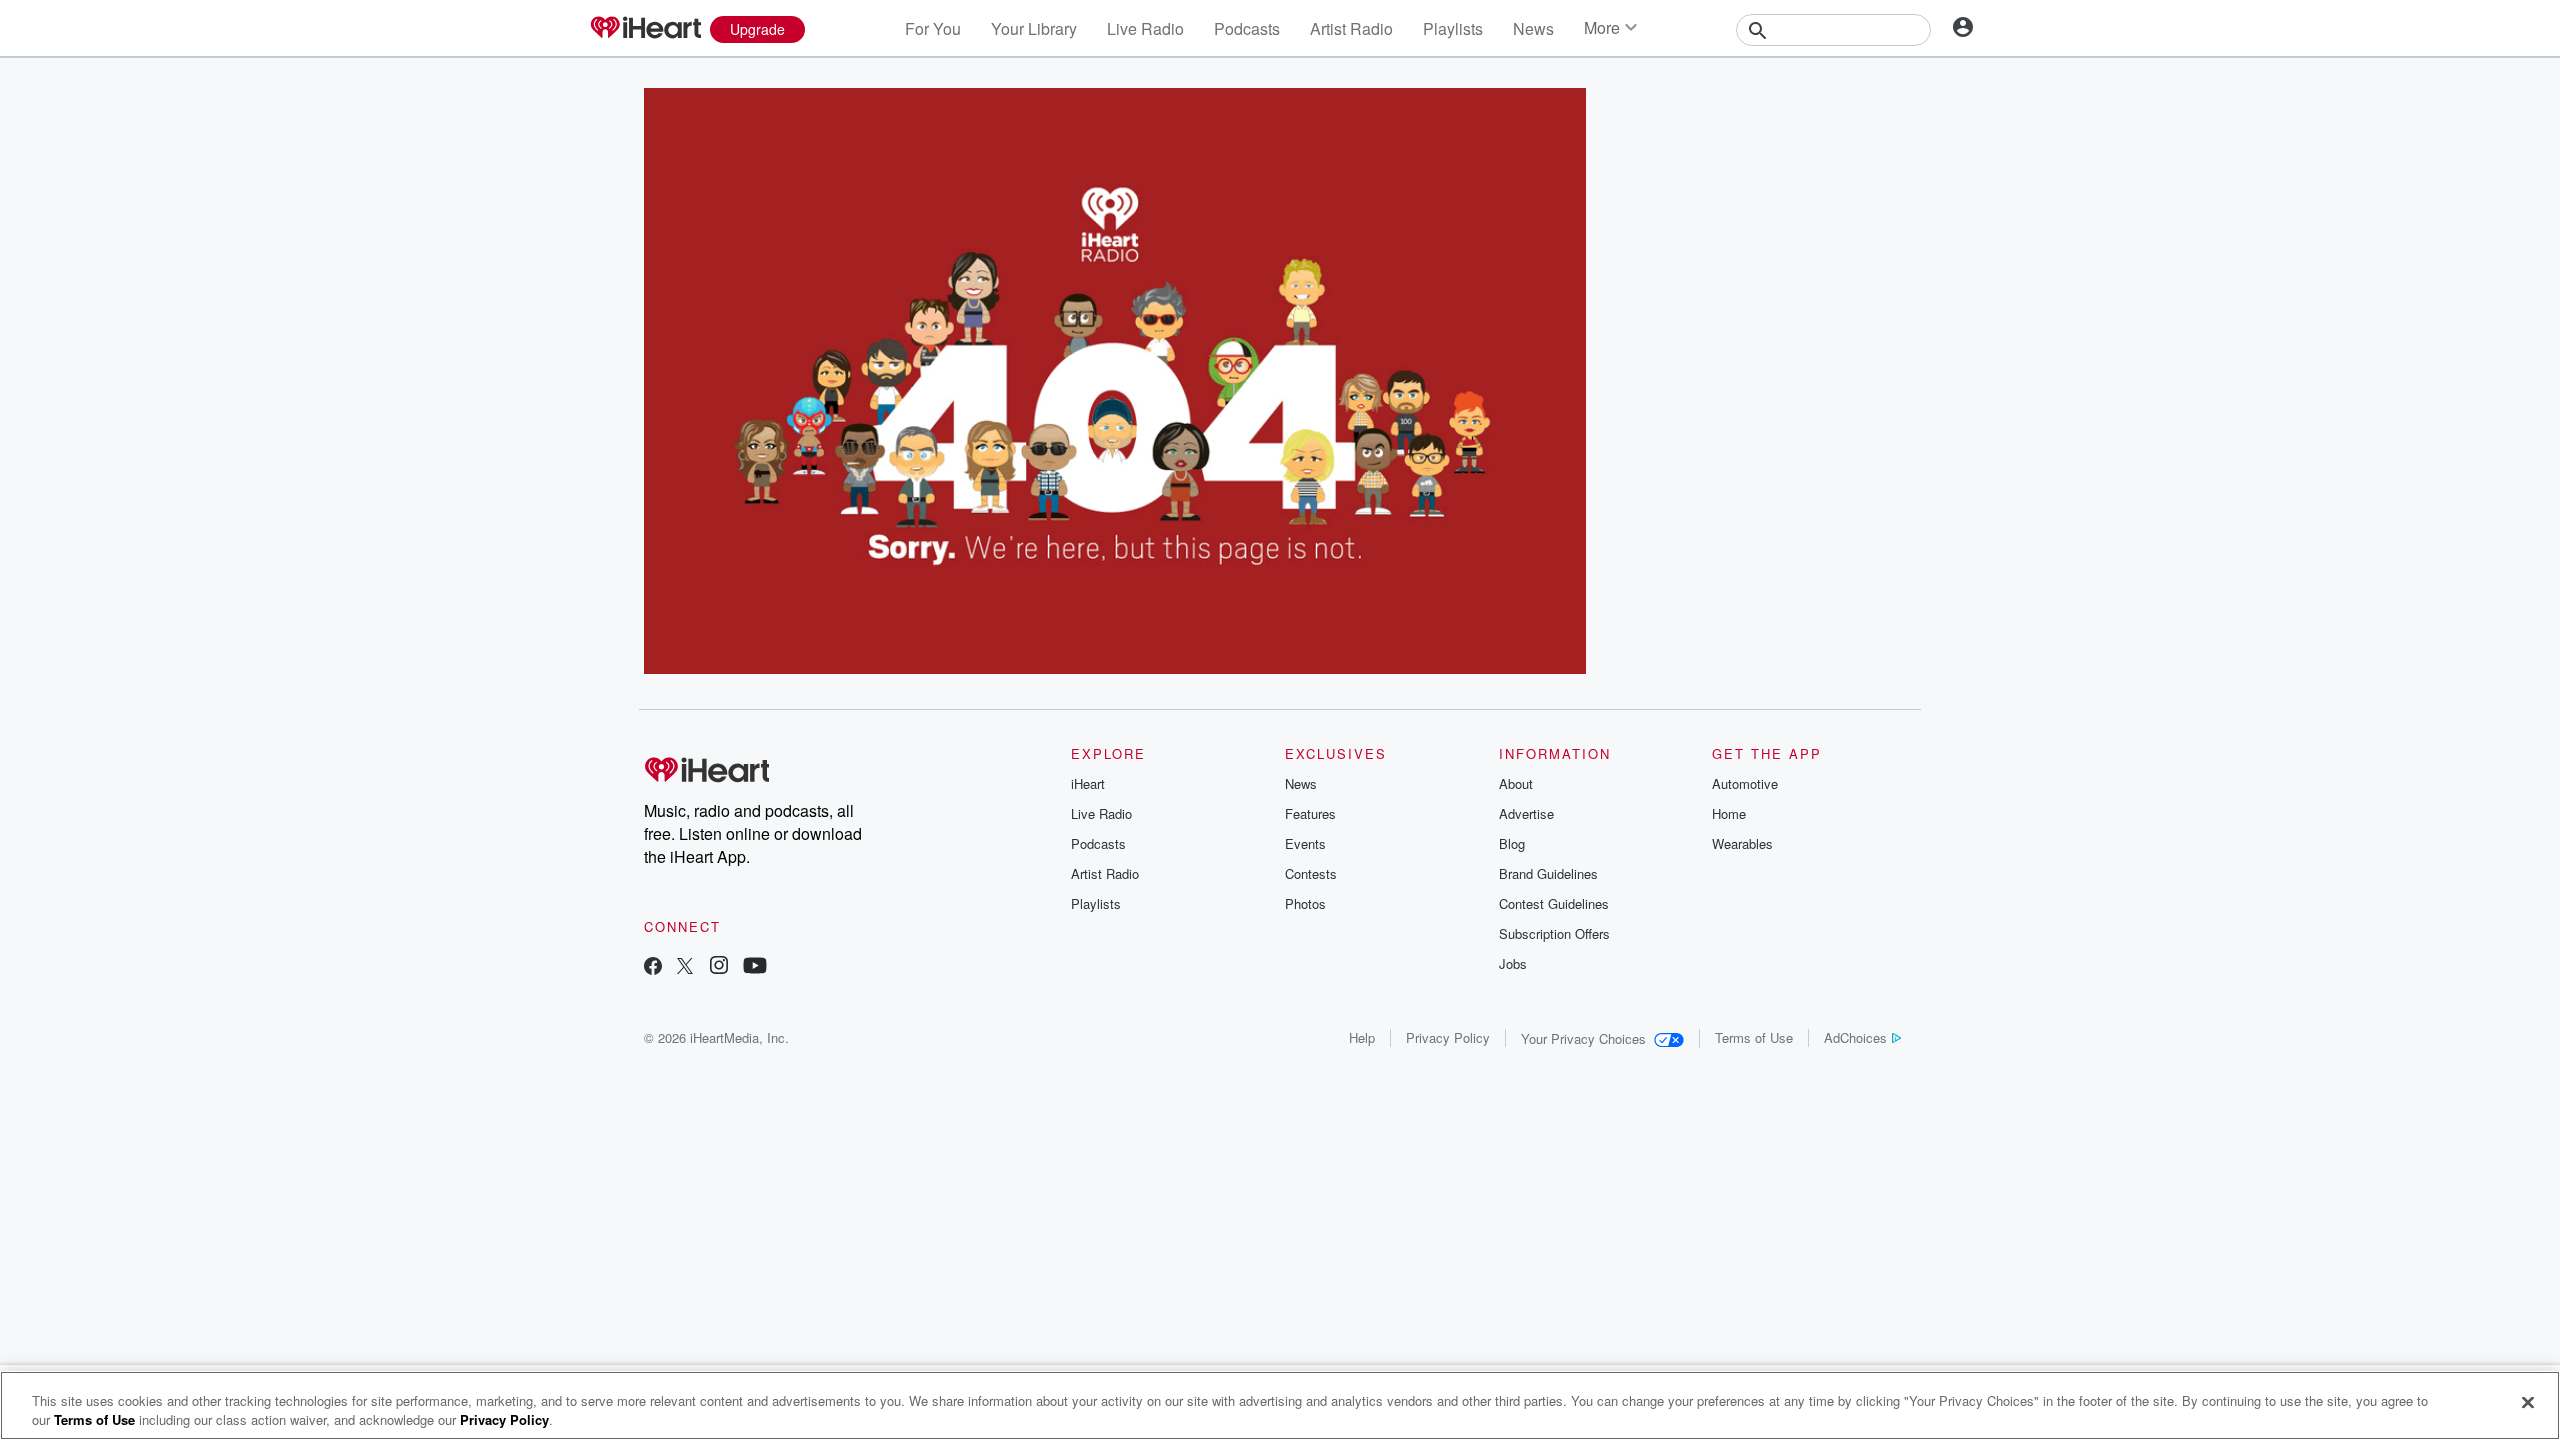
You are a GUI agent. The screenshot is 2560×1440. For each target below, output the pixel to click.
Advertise (1526, 813)
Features (1310, 813)
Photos (1305, 903)
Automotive (1745, 783)
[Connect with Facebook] (653, 967)
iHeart (1088, 783)
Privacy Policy (1448, 1037)
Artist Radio (1351, 28)
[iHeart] (645, 29)
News (1533, 28)
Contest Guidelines (1554, 903)
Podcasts (1247, 28)
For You (933, 28)
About (1516, 783)
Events (1305, 843)
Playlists (1453, 28)
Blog (1512, 843)
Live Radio (1145, 28)
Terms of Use (1754, 1037)
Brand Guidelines (1548, 873)
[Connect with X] (685, 967)
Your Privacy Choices (1583, 1038)
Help (1362, 1037)
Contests (1311, 873)
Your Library (1034, 28)
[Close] (2528, 1403)
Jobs (1513, 963)
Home (1729, 813)
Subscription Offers (1554, 933)
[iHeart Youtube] (755, 967)
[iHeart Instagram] (719, 967)
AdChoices (1855, 1037)
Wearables (1742, 843)
